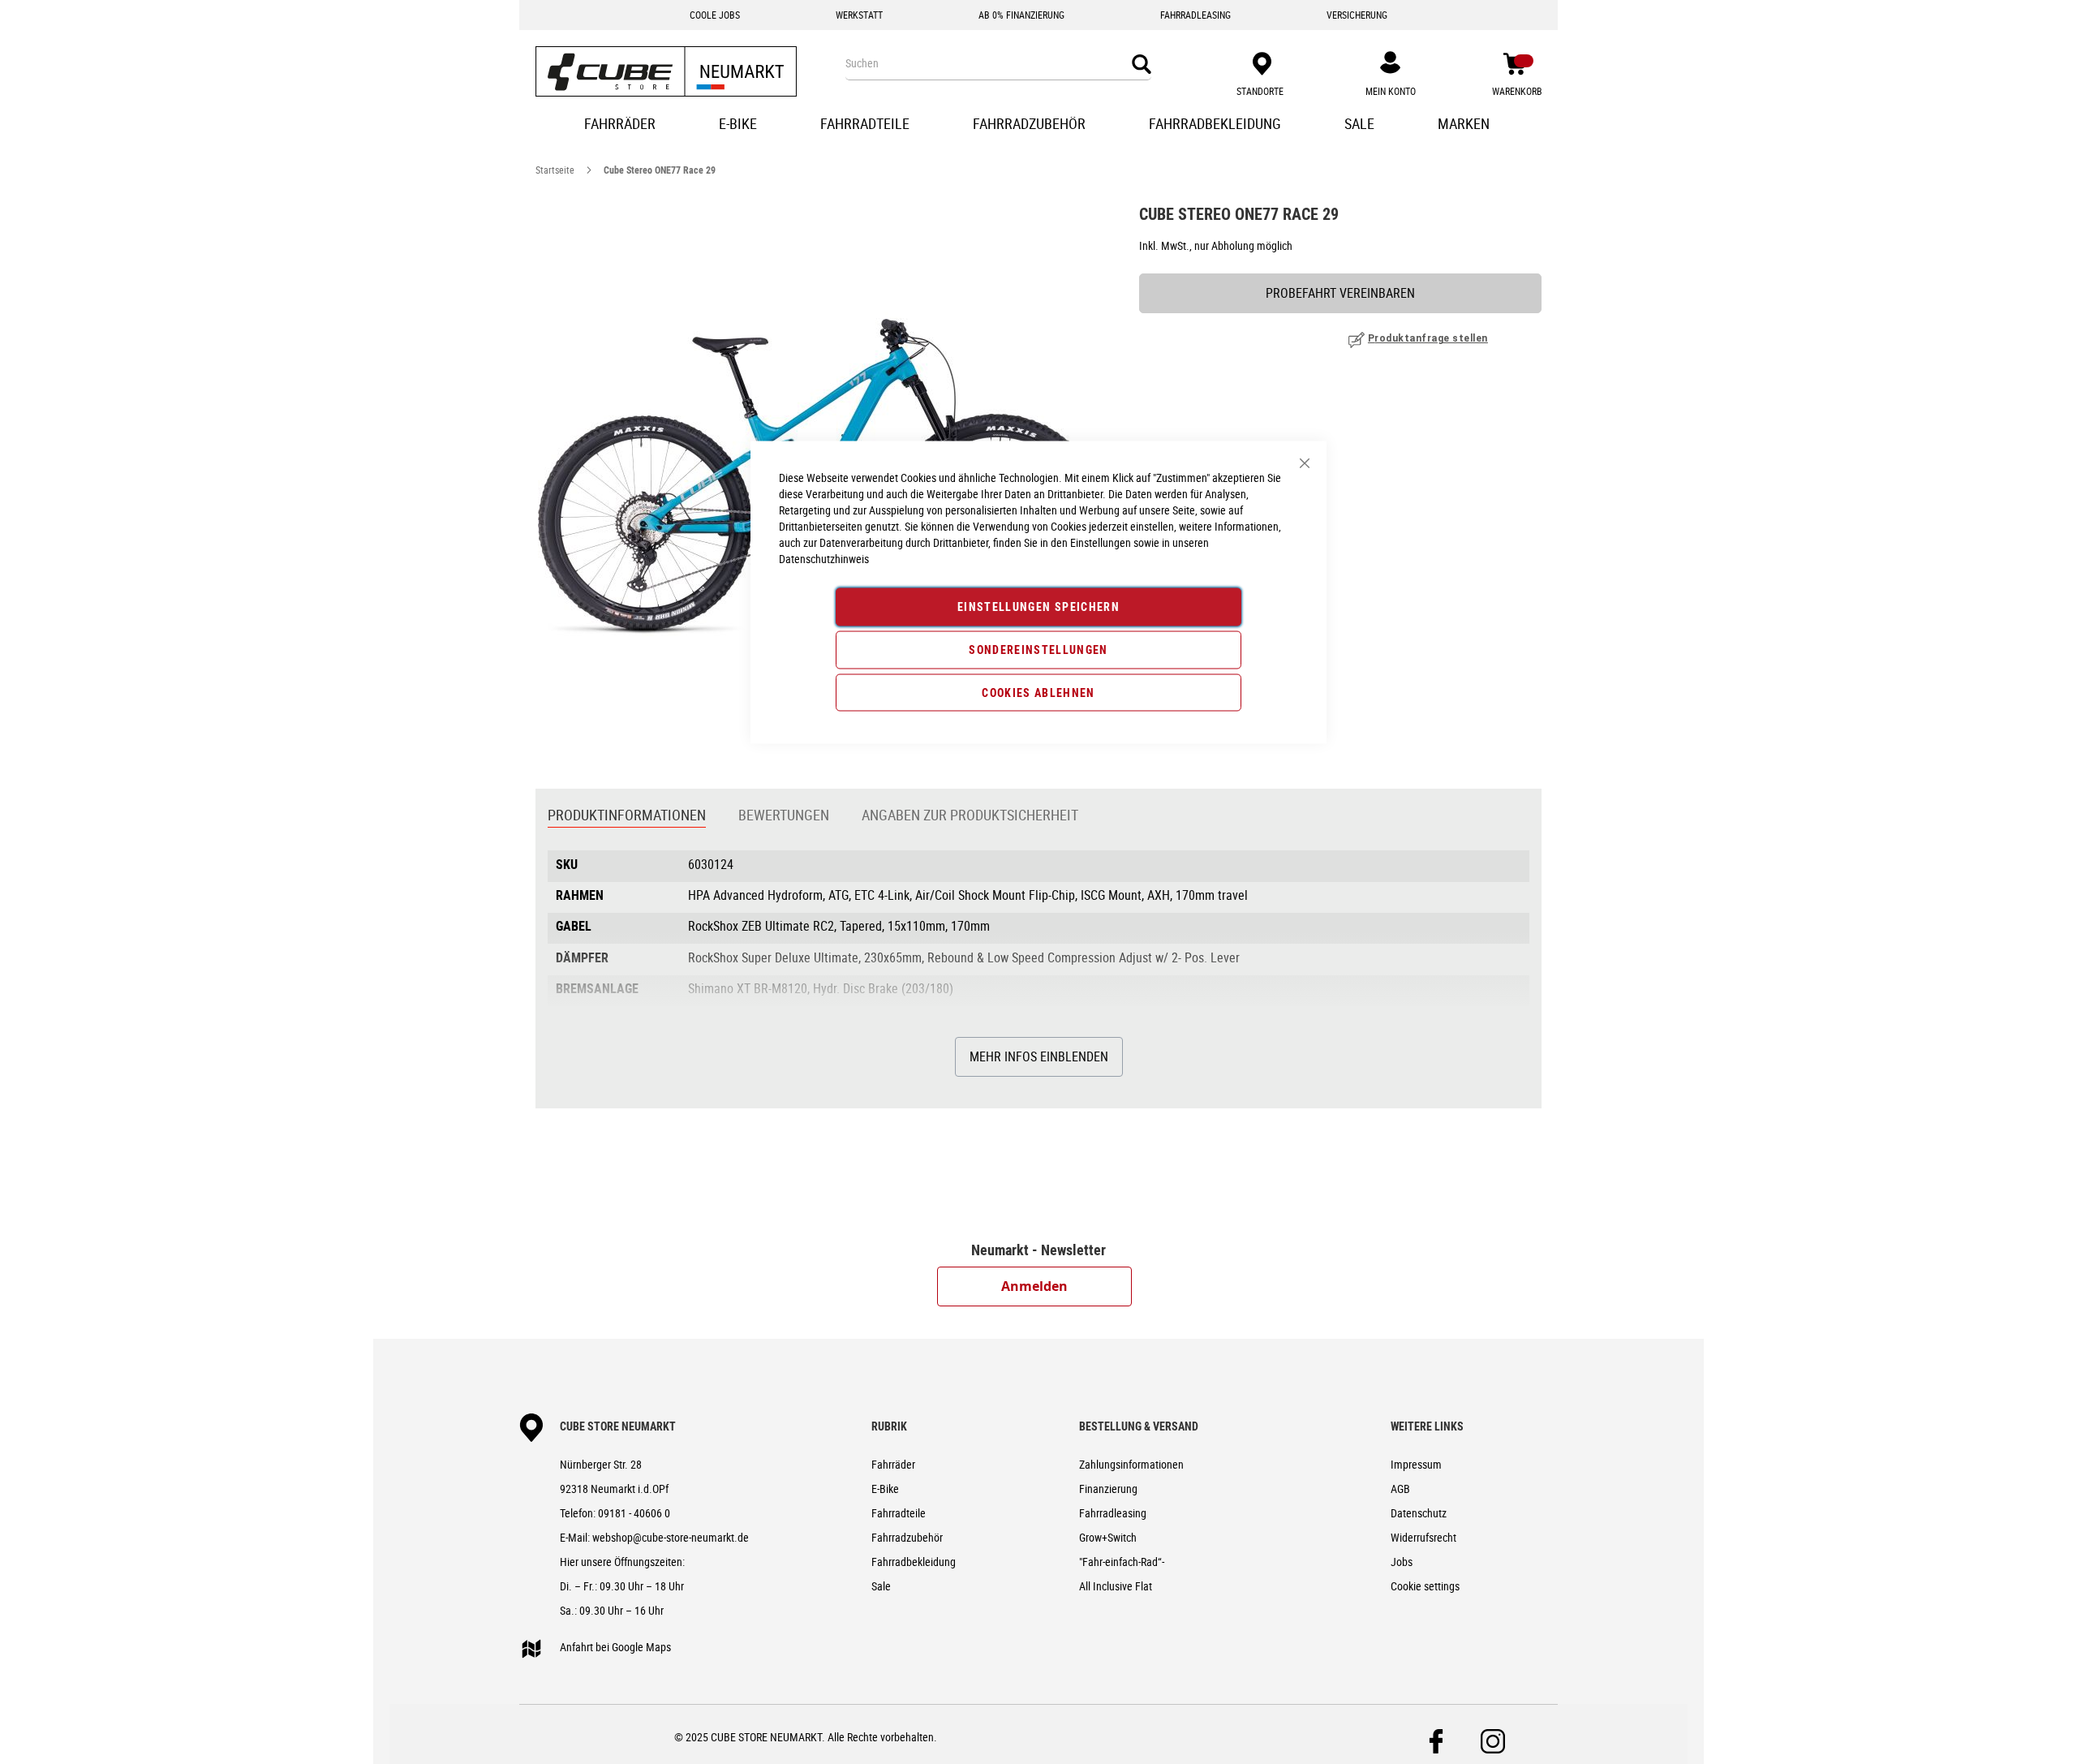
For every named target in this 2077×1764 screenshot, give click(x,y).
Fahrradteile (899, 1513)
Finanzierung (1108, 1489)
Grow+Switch (1108, 1537)
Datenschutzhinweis (824, 559)
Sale (881, 1586)
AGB (1400, 1489)
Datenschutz (1419, 1513)
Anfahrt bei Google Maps (615, 1647)
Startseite (555, 170)
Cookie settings (1425, 1586)
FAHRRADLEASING (1195, 15)
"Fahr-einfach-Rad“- (1122, 1562)
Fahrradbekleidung (914, 1562)
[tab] (627, 816)
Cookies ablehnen (1038, 692)
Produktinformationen (627, 815)
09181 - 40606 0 (634, 1513)
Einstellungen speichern (1038, 607)
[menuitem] (621, 125)
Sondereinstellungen (1038, 649)
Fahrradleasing (1113, 1513)
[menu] (1038, 125)
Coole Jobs (715, 15)
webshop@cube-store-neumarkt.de (671, 1537)
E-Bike (885, 1489)
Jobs (1402, 1562)
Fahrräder (893, 1464)
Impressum (1416, 1464)
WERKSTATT (859, 15)
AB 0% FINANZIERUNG (1021, 15)
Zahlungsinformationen (1131, 1464)
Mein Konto (1391, 91)
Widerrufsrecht (1423, 1537)
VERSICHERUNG (1357, 15)
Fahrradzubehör (907, 1537)
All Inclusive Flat (1116, 1586)
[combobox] (998, 63)
